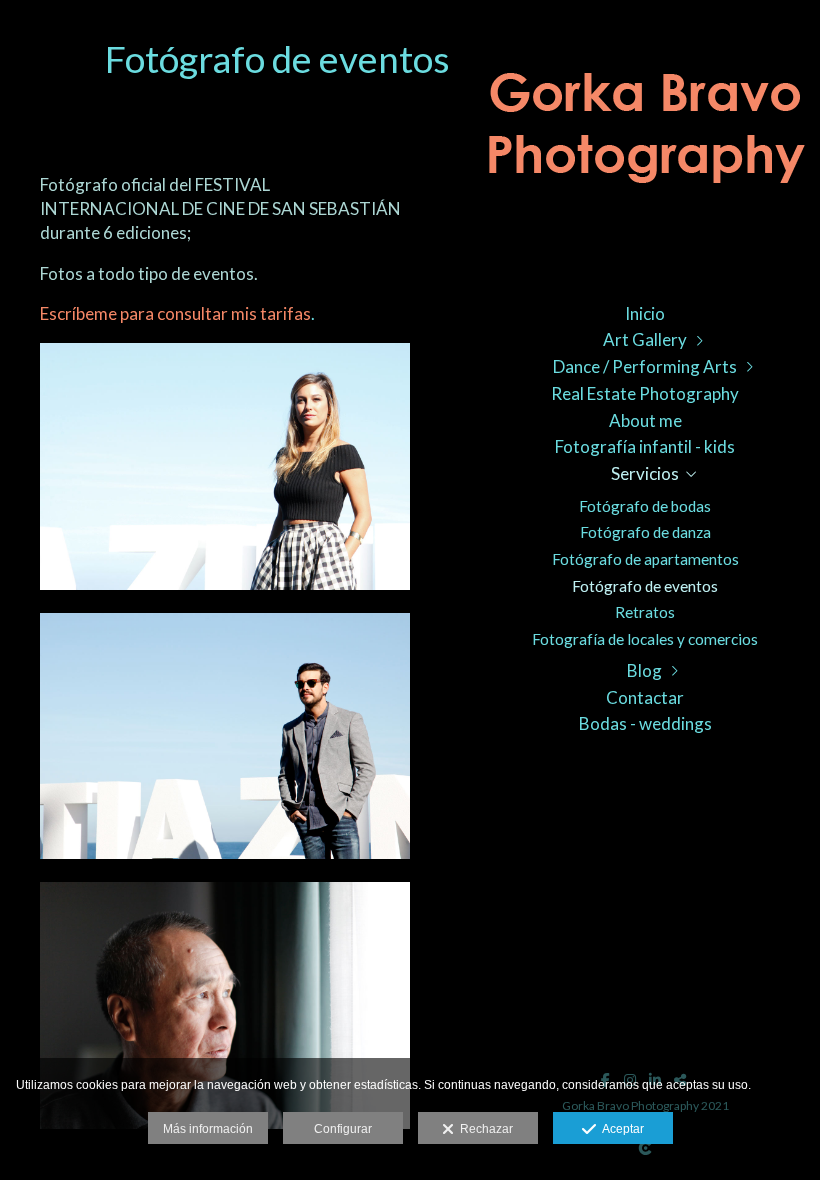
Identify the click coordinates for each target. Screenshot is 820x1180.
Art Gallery (645, 339)
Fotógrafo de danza (645, 532)
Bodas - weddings (645, 723)
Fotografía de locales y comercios (645, 639)
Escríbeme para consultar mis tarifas (175, 313)
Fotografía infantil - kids (645, 446)
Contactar (645, 697)
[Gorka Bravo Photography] (645, 140)
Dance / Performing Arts (645, 366)
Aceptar (620, 1129)
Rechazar (483, 1129)
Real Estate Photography (645, 393)
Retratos (645, 612)
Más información (208, 1129)
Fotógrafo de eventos (645, 586)
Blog (644, 670)
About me (645, 420)
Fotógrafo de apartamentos (645, 559)
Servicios (645, 473)
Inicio (645, 313)
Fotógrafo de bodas (645, 506)
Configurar (343, 1129)
